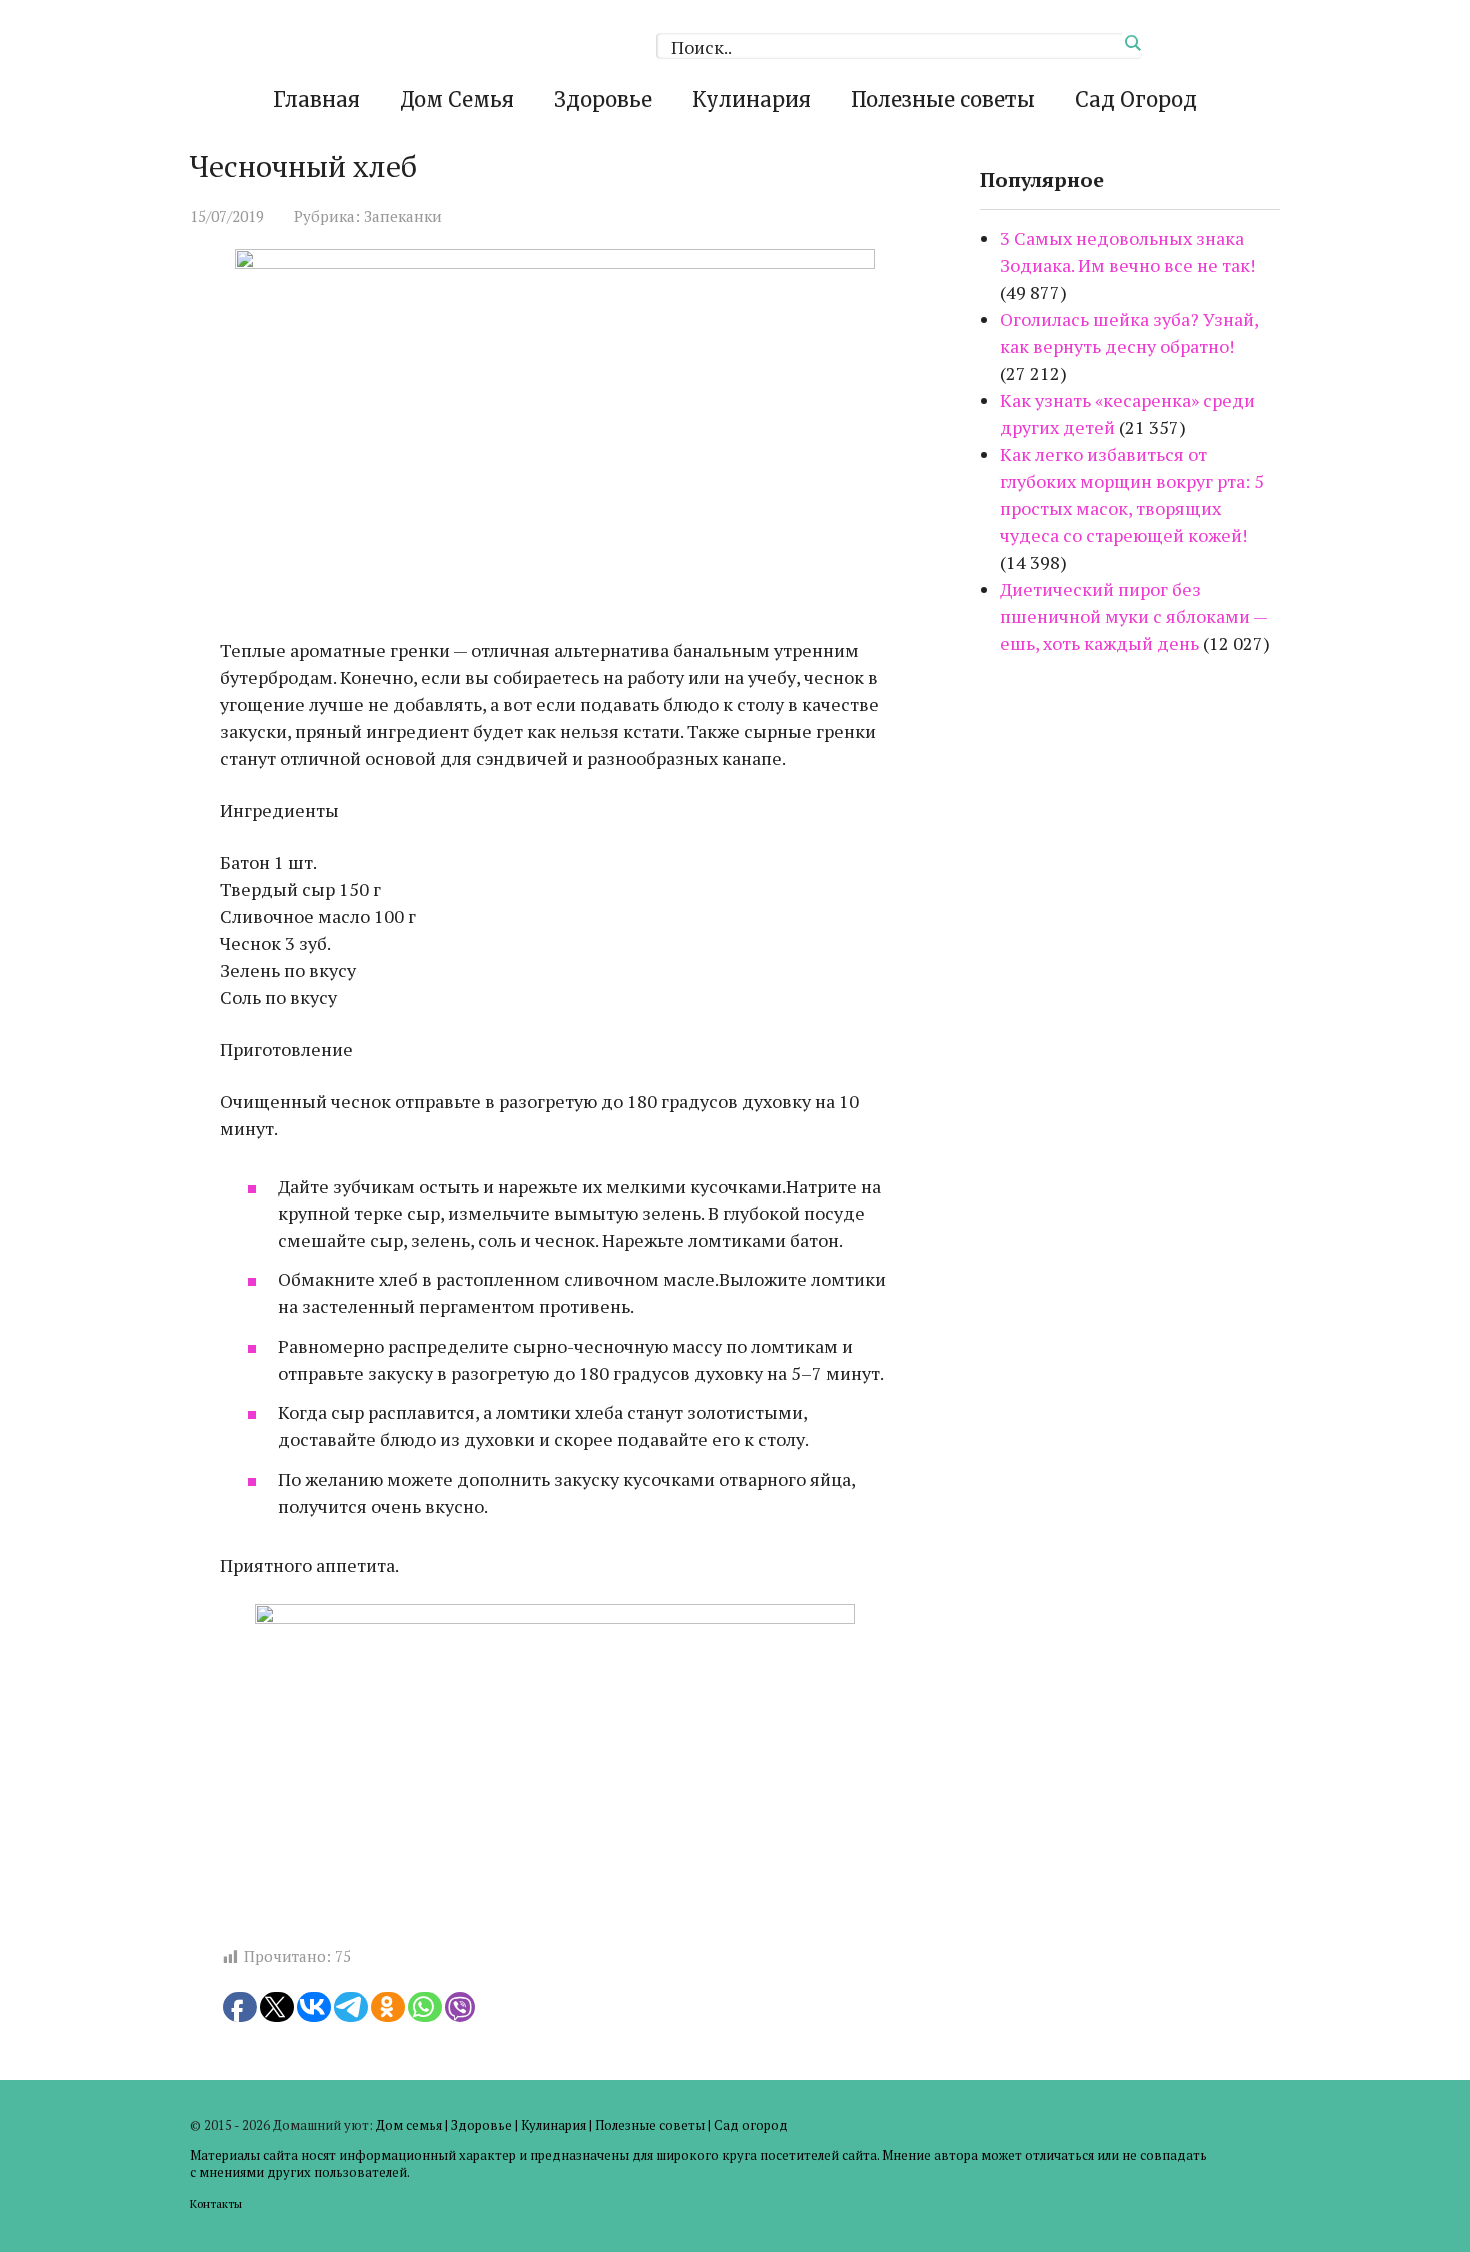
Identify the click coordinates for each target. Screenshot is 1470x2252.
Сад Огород (1136, 99)
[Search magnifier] (1132, 43)
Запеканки (403, 216)
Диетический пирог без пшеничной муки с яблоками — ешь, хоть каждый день (1133, 616)
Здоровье (603, 99)
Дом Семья (457, 99)
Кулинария (751, 99)
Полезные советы (943, 99)
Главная (316, 99)
